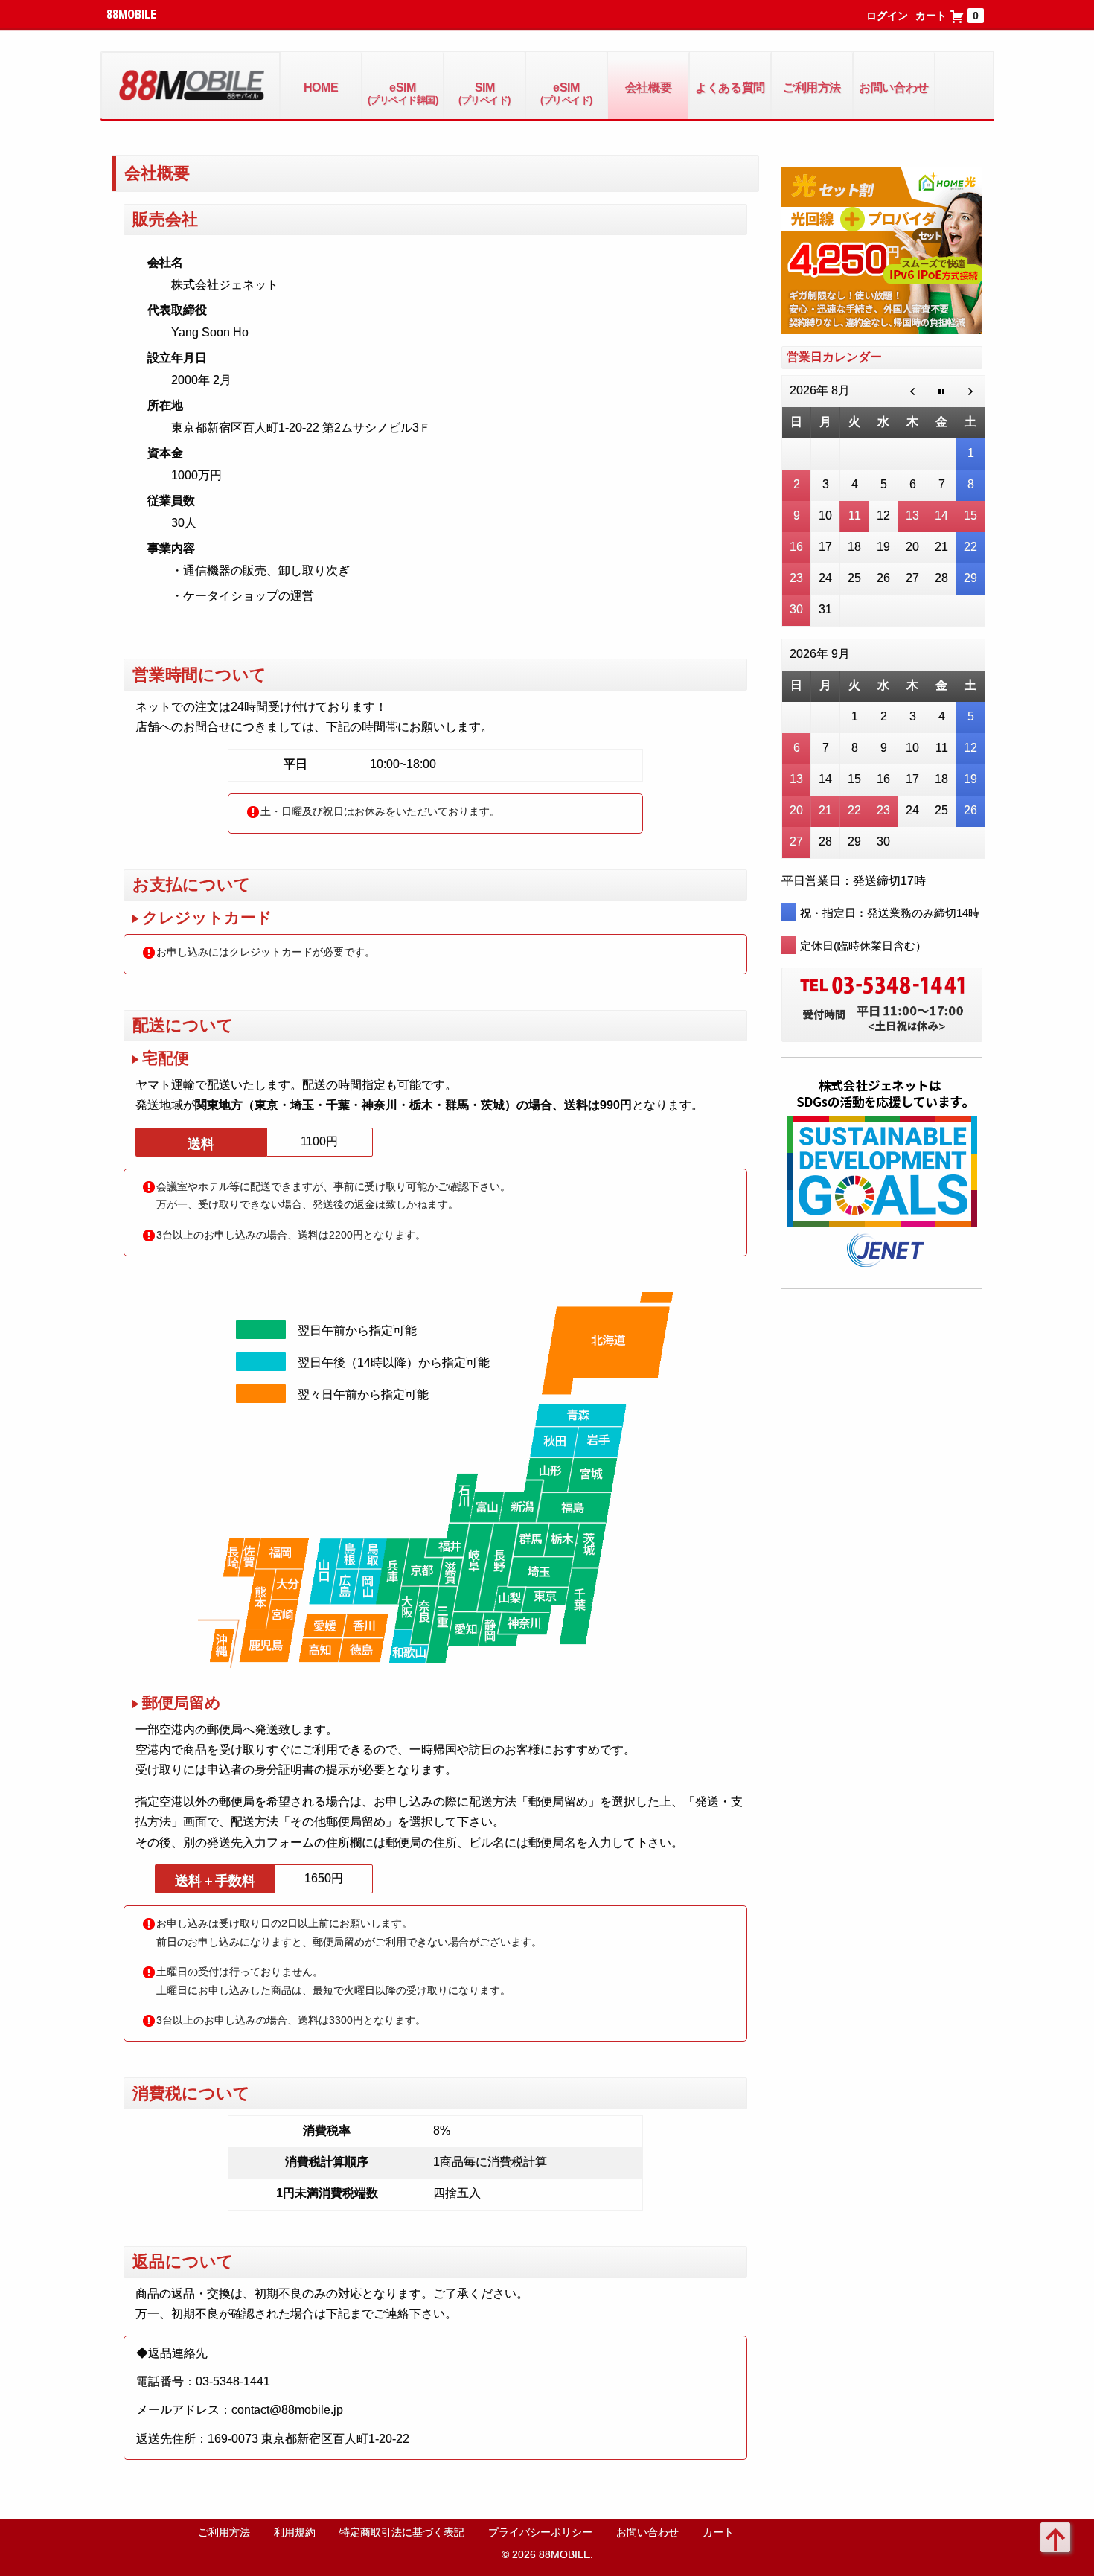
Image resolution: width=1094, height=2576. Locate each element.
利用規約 (295, 2532)
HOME (321, 87)
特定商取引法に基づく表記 (402, 2532)
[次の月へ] (971, 392)
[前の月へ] (913, 392)
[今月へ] (942, 392)
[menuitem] (321, 86)
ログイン (887, 16)
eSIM (403, 93)
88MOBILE (131, 15)
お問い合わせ (893, 87)
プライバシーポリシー (540, 2532)
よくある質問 (730, 87)
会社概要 (648, 87)
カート (947, 16)
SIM (484, 93)
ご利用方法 (812, 87)
